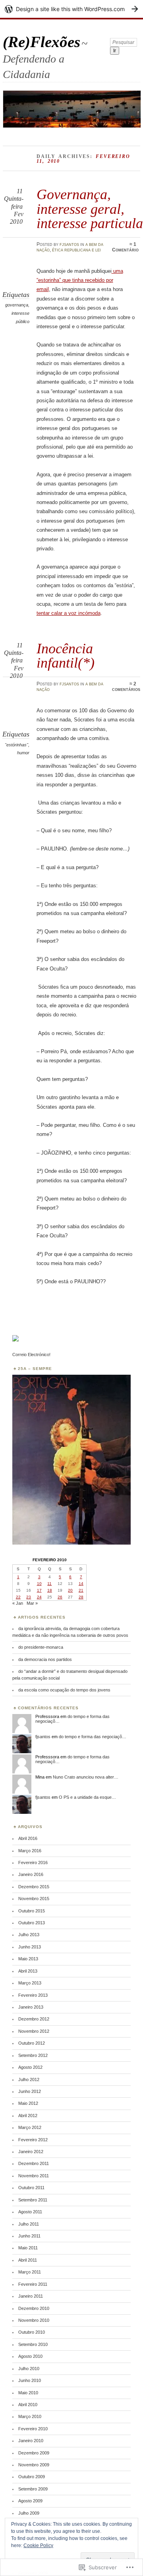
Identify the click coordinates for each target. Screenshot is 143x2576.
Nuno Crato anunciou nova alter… (86, 1777)
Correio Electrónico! (31, 1355)
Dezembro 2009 (34, 2453)
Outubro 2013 (32, 1923)
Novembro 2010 (34, 2320)
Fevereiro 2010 (33, 2429)
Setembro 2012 (33, 2055)
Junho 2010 (30, 2380)
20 (70, 1590)
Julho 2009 (29, 2513)
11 (49, 1584)
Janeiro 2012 (31, 2152)
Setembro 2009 (33, 2489)
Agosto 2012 (30, 2067)
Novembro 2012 (34, 2031)
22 (18, 1597)
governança (17, 305)
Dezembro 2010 (34, 2308)
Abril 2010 (28, 2405)
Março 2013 (30, 1983)
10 (39, 1584)
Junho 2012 (30, 2091)
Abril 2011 (28, 2260)
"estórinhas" (16, 745)
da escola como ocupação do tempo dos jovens (64, 1690)
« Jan (18, 1603)
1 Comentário (125, 247)
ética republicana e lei (76, 250)
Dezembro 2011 (34, 2163)
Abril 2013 (28, 1971)
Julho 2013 (29, 1935)
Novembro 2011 (34, 2176)
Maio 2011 (28, 2248)
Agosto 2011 (30, 2212)
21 (81, 1590)
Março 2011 (30, 2272)
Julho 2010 (29, 2369)
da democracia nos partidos (45, 1659)
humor (23, 753)
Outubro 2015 (32, 1911)
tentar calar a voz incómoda (69, 613)
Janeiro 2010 (31, 2441)
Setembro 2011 (33, 2200)
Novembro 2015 (34, 1899)
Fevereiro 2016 (33, 1863)
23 (29, 1597)
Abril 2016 (28, 1838)
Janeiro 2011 (31, 2296)
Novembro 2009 (34, 2465)
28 (81, 1597)
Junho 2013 (30, 1947)
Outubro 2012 (32, 2043)
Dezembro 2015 (34, 1887)
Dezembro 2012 (34, 2019)
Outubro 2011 (31, 2188)
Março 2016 (30, 1851)
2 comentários (126, 687)
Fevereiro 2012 (33, 2140)
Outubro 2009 (32, 2477)
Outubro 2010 (32, 2332)
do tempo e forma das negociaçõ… (93, 1737)
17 (39, 1590)
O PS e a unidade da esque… (87, 1797)
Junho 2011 (29, 2236)
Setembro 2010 (33, 2344)
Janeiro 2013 (31, 2007)
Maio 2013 (28, 1959)
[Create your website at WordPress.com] (71, 9)
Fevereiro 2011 (33, 2284)
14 (81, 1584)
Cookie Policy (38, 2546)
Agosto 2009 (30, 2501)
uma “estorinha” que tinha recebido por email (80, 280)
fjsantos (69, 244)
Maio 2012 (28, 2103)
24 (39, 1597)
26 (60, 1597)
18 (50, 1590)
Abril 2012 (28, 2116)
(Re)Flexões (42, 42)
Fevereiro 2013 (33, 1995)
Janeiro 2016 (31, 1874)
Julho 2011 (29, 2224)
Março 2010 (30, 2416)
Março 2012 (30, 2127)
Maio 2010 (28, 2393)
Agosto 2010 (30, 2356)
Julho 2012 (29, 2079)
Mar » (32, 1603)
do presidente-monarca (41, 1647)
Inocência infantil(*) (66, 655)
